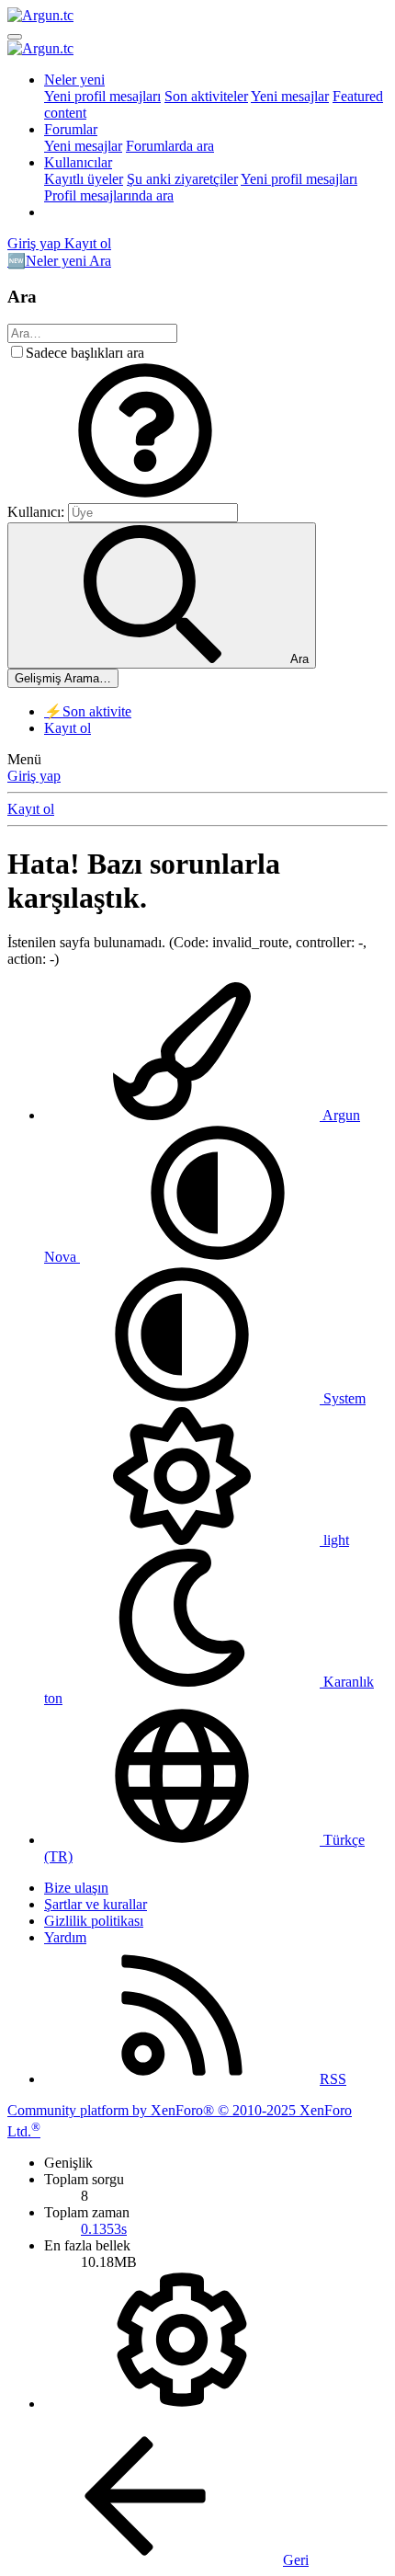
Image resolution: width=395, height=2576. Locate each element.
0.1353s (104, 2229)
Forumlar (71, 129)
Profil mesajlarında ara (109, 195)
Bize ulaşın (76, 1888)
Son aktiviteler (206, 96)
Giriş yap (34, 776)
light (334, 1540)
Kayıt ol (68, 728)
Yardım (65, 1937)
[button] (145, 494)
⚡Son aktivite (88, 711)
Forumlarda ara (170, 146)
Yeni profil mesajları (102, 96)
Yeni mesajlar (290, 96)
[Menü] (15, 37)
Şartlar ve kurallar (96, 1904)
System (343, 1398)
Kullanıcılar (78, 162)
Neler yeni (74, 80)
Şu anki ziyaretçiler (182, 179)
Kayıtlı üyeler (84, 179)
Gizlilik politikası (94, 1921)
